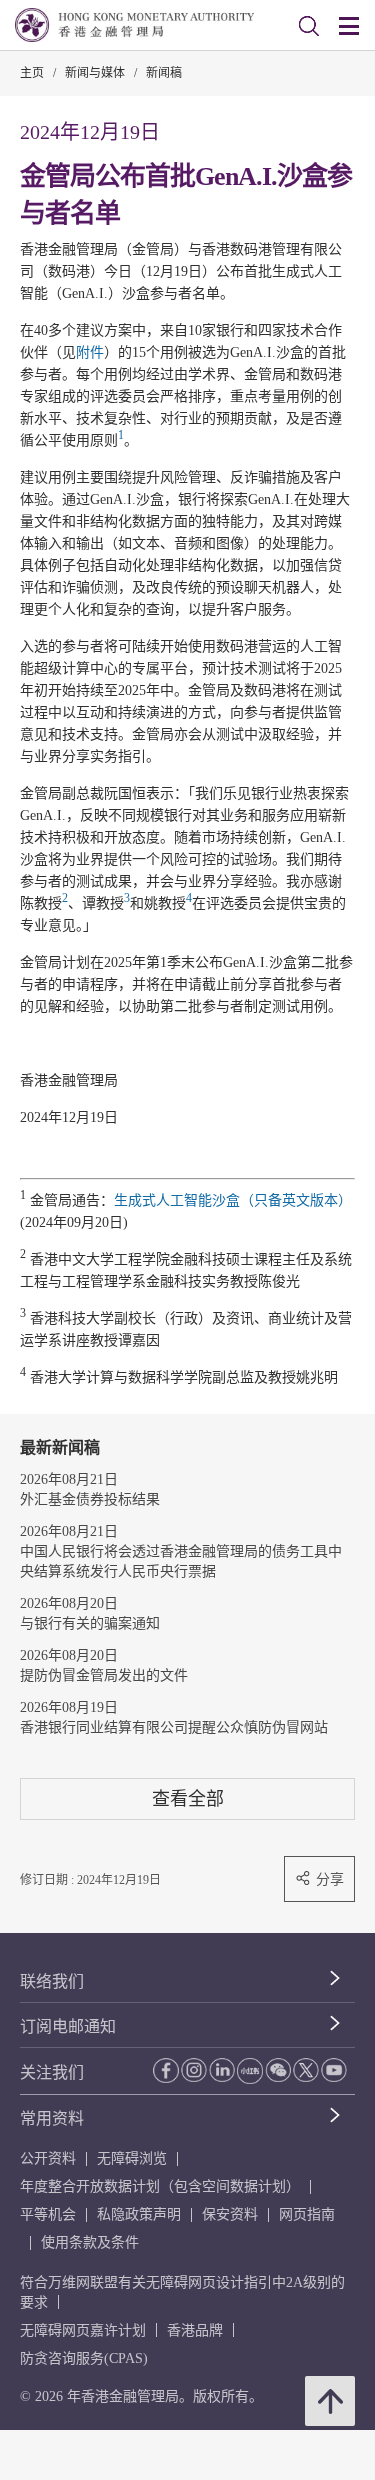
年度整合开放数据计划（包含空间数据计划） (160, 2186)
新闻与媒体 (95, 73)
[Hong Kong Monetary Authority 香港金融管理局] (134, 25)
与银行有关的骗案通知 (90, 1623)
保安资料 (230, 2214)
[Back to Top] (330, 2401)
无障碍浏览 (132, 2158)
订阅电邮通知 (68, 2026)
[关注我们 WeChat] (278, 2070)
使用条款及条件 (90, 2242)
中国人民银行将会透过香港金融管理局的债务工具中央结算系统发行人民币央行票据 (181, 1561)
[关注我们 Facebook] (166, 2070)
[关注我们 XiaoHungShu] (250, 2071)
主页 (32, 73)
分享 (330, 1879)
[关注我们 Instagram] (194, 2070)
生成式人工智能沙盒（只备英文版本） (233, 1200)
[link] (309, 26)
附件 (90, 352)
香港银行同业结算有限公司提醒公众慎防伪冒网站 (174, 1727)
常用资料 (52, 2118)
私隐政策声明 (139, 2214)
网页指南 (307, 2214)
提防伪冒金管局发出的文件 (104, 1675)
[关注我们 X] (306, 2070)
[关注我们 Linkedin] (222, 2070)
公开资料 (48, 2158)
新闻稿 (164, 73)
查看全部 (188, 1798)
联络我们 (52, 1981)
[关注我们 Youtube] (334, 2070)
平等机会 (48, 2214)
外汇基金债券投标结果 (90, 1499)
